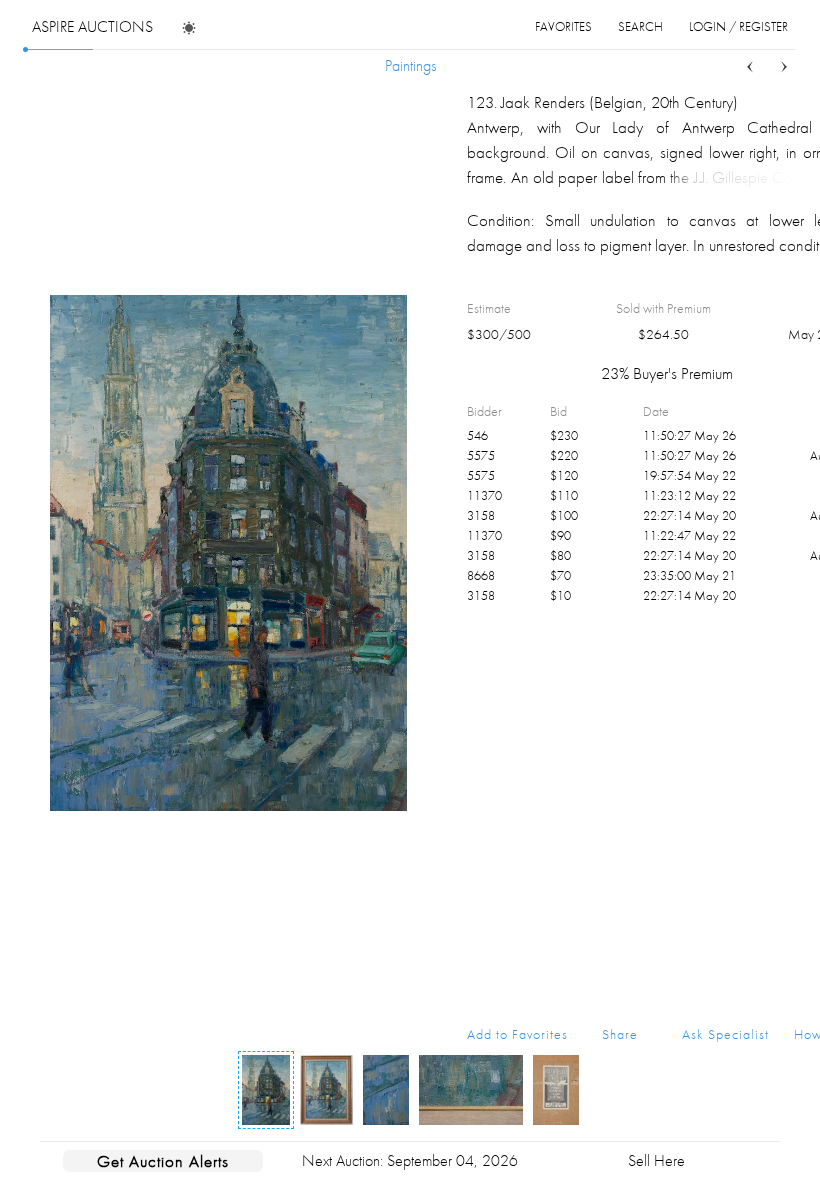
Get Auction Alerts (163, 1161)
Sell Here (656, 1160)
